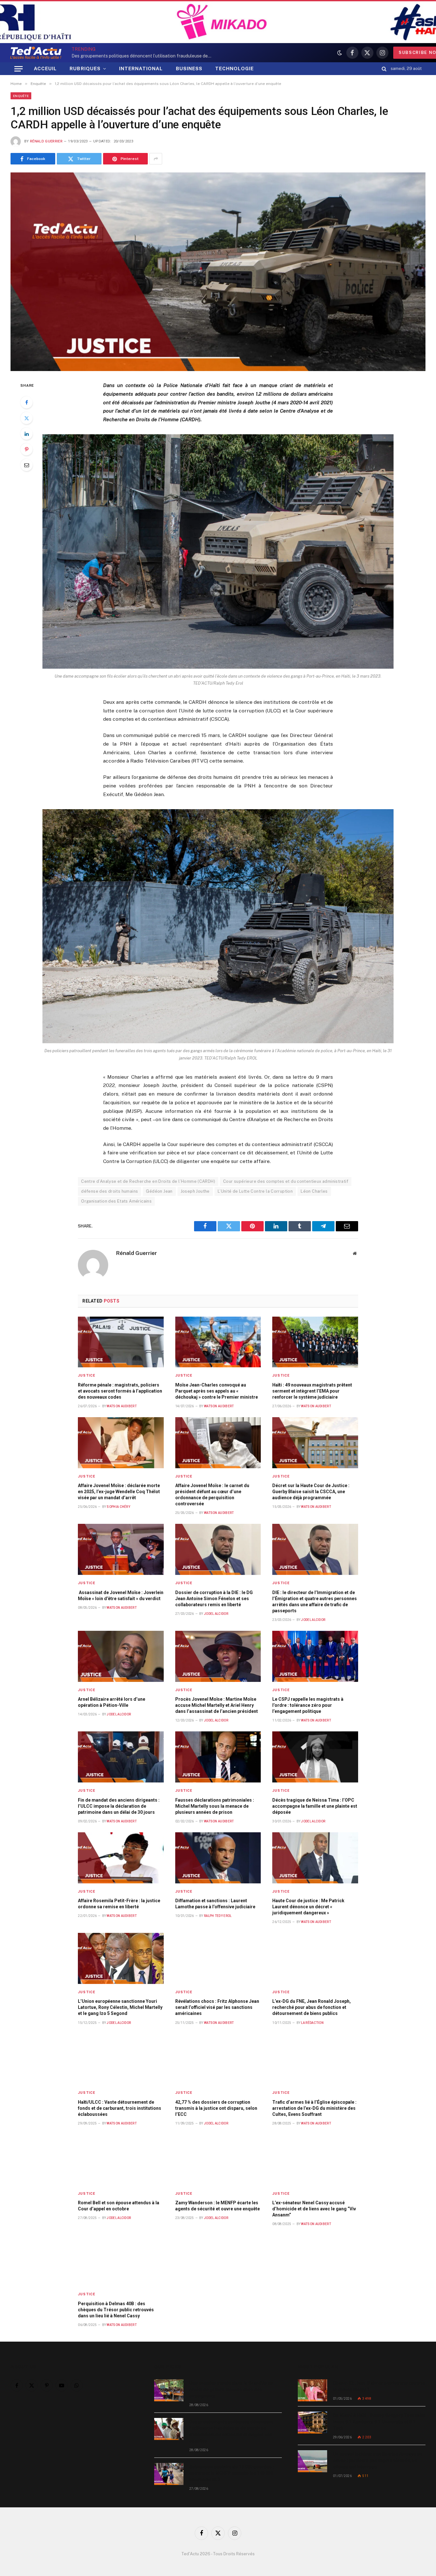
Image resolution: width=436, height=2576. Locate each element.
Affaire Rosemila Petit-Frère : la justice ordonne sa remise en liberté (119, 1904)
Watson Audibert (122, 1406)
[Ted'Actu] (36, 53)
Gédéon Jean (159, 1191)
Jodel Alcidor (216, 1614)
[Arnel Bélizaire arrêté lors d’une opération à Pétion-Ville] (121, 1656)
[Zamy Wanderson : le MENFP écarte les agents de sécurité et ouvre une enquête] (218, 2160)
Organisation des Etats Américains (116, 1201)
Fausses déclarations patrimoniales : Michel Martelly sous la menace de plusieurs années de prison (215, 1806)
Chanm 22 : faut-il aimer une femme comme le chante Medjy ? (379, 2386)
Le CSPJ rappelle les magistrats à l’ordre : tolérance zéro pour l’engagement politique (308, 1705)
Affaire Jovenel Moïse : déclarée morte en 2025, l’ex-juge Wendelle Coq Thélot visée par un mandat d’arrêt (119, 1492)
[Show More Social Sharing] (156, 159)
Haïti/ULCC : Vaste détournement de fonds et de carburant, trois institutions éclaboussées (120, 2108)
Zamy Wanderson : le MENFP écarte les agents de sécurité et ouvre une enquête (218, 2206)
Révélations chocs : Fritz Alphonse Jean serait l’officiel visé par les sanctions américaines (217, 2007)
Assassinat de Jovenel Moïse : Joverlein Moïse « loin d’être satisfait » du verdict (121, 1596)
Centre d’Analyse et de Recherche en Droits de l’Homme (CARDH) (148, 1181)
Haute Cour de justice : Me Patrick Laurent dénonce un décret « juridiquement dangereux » (308, 1907)
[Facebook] (26, 402)
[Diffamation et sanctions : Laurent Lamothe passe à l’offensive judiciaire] (218, 1858)
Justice (86, 1375)
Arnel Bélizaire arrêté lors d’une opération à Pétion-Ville (112, 1702)
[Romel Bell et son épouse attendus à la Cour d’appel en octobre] (121, 2160)
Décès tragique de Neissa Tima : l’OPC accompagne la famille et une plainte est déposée (315, 1806)
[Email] (26, 465)
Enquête (21, 96)
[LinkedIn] (26, 434)
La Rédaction (312, 2023)
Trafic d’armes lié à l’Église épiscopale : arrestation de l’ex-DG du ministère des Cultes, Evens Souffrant (314, 2108)
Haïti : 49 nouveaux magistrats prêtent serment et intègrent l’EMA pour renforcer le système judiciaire (312, 1391)
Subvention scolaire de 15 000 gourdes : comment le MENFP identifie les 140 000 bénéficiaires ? (232, 2473)
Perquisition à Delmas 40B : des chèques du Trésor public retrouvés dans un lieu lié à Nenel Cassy (116, 2310)
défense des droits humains (109, 1191)
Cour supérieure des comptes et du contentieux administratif (286, 1181)
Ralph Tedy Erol (218, 1916)
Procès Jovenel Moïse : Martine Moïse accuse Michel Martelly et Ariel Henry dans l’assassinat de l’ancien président (217, 1705)
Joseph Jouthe (195, 1191)
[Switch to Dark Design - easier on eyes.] (340, 53)
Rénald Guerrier (46, 141)
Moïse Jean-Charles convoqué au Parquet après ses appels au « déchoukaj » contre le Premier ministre (217, 1391)
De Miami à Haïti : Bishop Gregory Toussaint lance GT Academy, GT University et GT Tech (379, 2422)
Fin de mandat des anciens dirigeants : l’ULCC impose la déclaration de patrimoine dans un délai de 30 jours (119, 1806)
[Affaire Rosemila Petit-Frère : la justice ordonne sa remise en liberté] (121, 1858)
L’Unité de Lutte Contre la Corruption (255, 1191)
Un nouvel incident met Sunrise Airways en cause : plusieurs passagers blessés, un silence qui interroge (377, 2460)
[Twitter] (26, 418)
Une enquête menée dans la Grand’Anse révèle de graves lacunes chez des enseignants (231, 2390)
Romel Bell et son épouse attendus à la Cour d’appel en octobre (119, 2206)
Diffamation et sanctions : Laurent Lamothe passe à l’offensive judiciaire (215, 1904)
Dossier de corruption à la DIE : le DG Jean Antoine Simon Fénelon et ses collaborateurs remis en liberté (214, 1599)
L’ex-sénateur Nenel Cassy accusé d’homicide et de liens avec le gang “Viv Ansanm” (314, 2209)
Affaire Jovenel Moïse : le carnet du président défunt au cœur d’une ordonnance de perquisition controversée (212, 1495)
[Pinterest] (26, 449)
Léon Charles (314, 1191)
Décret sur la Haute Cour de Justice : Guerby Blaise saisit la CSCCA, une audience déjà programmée (311, 1492)
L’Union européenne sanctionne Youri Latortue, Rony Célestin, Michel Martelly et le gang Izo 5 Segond (120, 2007)
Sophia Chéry (118, 1507)
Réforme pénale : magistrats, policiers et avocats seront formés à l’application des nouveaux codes (120, 1391)
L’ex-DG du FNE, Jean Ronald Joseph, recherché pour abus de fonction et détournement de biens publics (312, 2007)
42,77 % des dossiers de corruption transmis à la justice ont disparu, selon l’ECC (216, 2108)
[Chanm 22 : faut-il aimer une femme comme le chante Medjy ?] (312, 2390)
